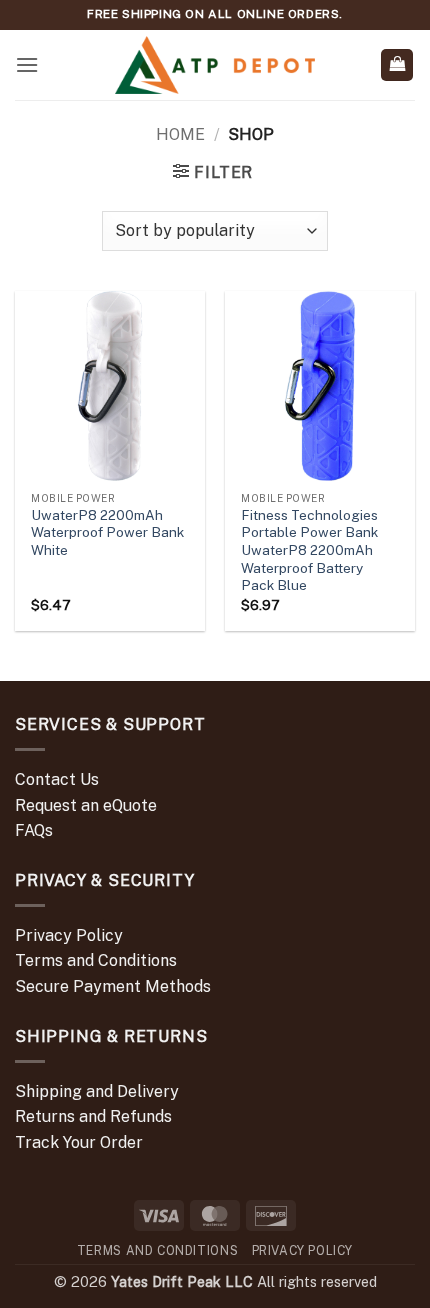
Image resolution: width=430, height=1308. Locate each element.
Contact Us (57, 779)
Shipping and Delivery (97, 1091)
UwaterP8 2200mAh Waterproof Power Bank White (107, 532)
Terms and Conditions (96, 960)
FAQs (34, 830)
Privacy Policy (69, 935)
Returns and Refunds (93, 1116)
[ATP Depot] (215, 65)
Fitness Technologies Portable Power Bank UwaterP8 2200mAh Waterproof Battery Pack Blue (309, 550)
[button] (27, 64)
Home (180, 134)
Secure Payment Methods (113, 986)
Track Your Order (79, 1142)
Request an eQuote (86, 805)
